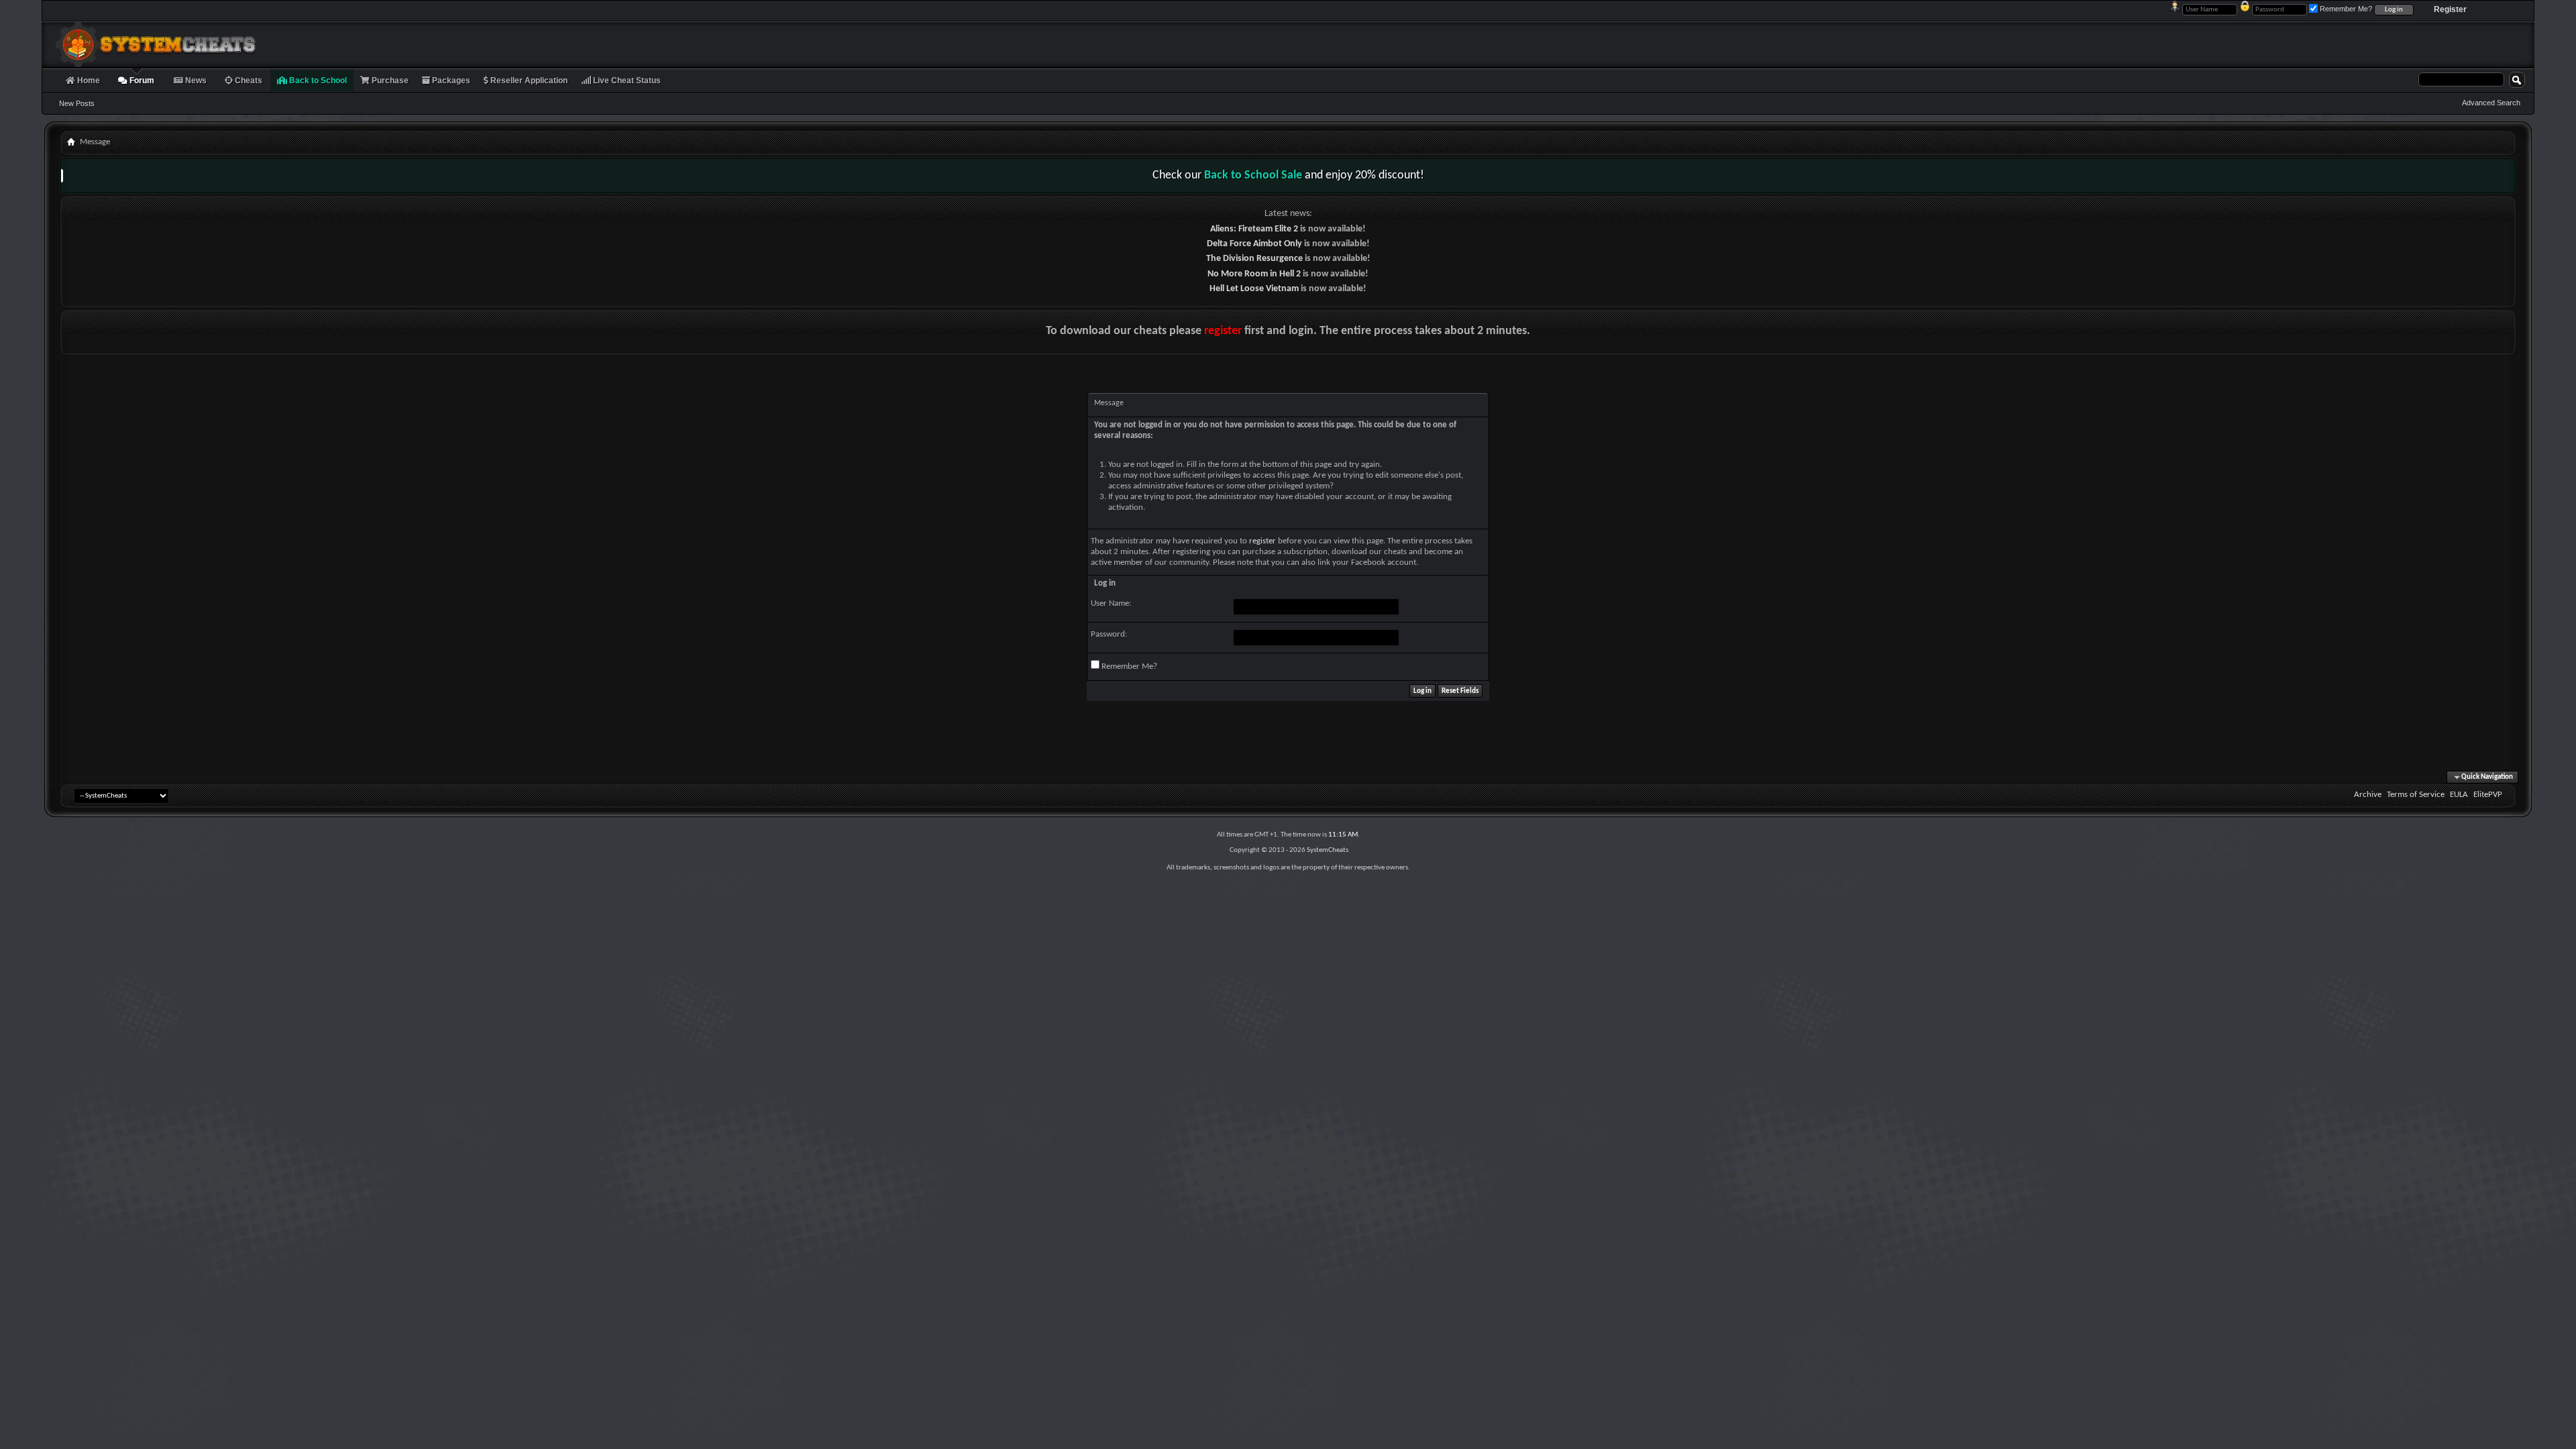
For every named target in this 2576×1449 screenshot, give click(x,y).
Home (88, 80)
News (195, 80)
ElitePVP (2488, 795)
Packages (450, 80)
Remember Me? (1128, 666)
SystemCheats (1328, 850)
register (1223, 331)
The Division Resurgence (1254, 259)
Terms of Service (2416, 795)
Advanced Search (2491, 103)
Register (2450, 9)
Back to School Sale (1253, 175)
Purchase (389, 80)
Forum (141, 80)
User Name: (1111, 603)
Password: (1109, 634)
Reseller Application (528, 80)
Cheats (248, 80)
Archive (2368, 795)
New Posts (77, 103)
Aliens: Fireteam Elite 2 (1254, 229)
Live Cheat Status (626, 80)
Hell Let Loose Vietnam (1254, 289)
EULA (2459, 795)
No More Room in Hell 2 (1254, 274)
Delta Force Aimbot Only (1254, 244)
